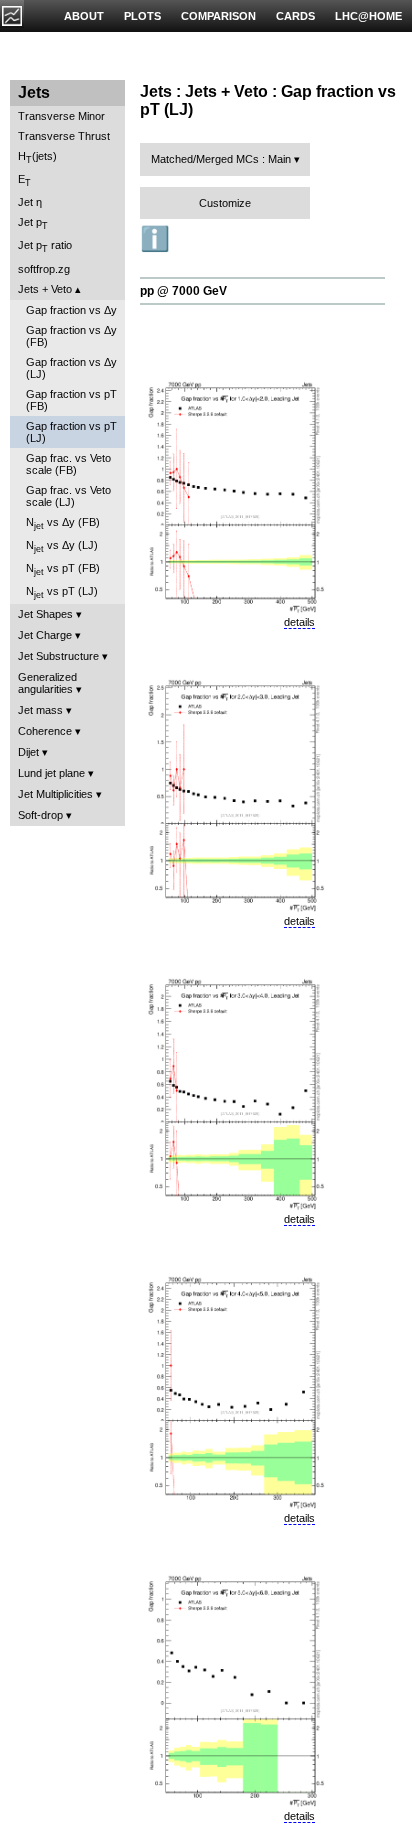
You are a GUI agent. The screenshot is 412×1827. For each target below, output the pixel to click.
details (299, 622)
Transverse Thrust (64, 136)
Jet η (30, 202)
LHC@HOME (368, 16)
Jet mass (40, 710)
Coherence (45, 731)
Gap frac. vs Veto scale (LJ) (68, 496)
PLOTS (142, 16)
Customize (225, 203)
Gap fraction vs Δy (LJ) (71, 368)
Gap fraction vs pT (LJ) (71, 432)
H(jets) (37, 157)
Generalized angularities (47, 683)
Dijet (28, 752)
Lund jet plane (51, 773)
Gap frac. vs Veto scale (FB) (68, 464)
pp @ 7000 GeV (183, 291)
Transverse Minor (61, 116)
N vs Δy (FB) (63, 523)
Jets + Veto (45, 289)
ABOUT (84, 16)
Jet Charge (45, 635)
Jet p (33, 223)
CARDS (295, 16)
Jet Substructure (58, 656)
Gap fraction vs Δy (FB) (71, 336)
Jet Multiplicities (55, 794)
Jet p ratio (45, 246)
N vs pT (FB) (63, 569)
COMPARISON (218, 16)
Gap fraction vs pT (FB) (71, 400)
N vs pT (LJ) (62, 592)
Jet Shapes (45, 614)
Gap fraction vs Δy (71, 310)
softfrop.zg (44, 269)
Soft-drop (40, 815)
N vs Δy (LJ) (62, 546)
